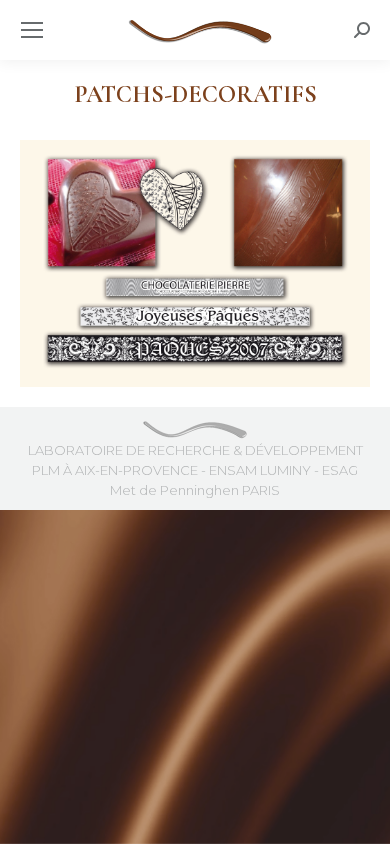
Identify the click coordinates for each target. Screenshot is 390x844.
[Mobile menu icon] (32, 30)
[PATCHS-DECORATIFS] (195, 263)
